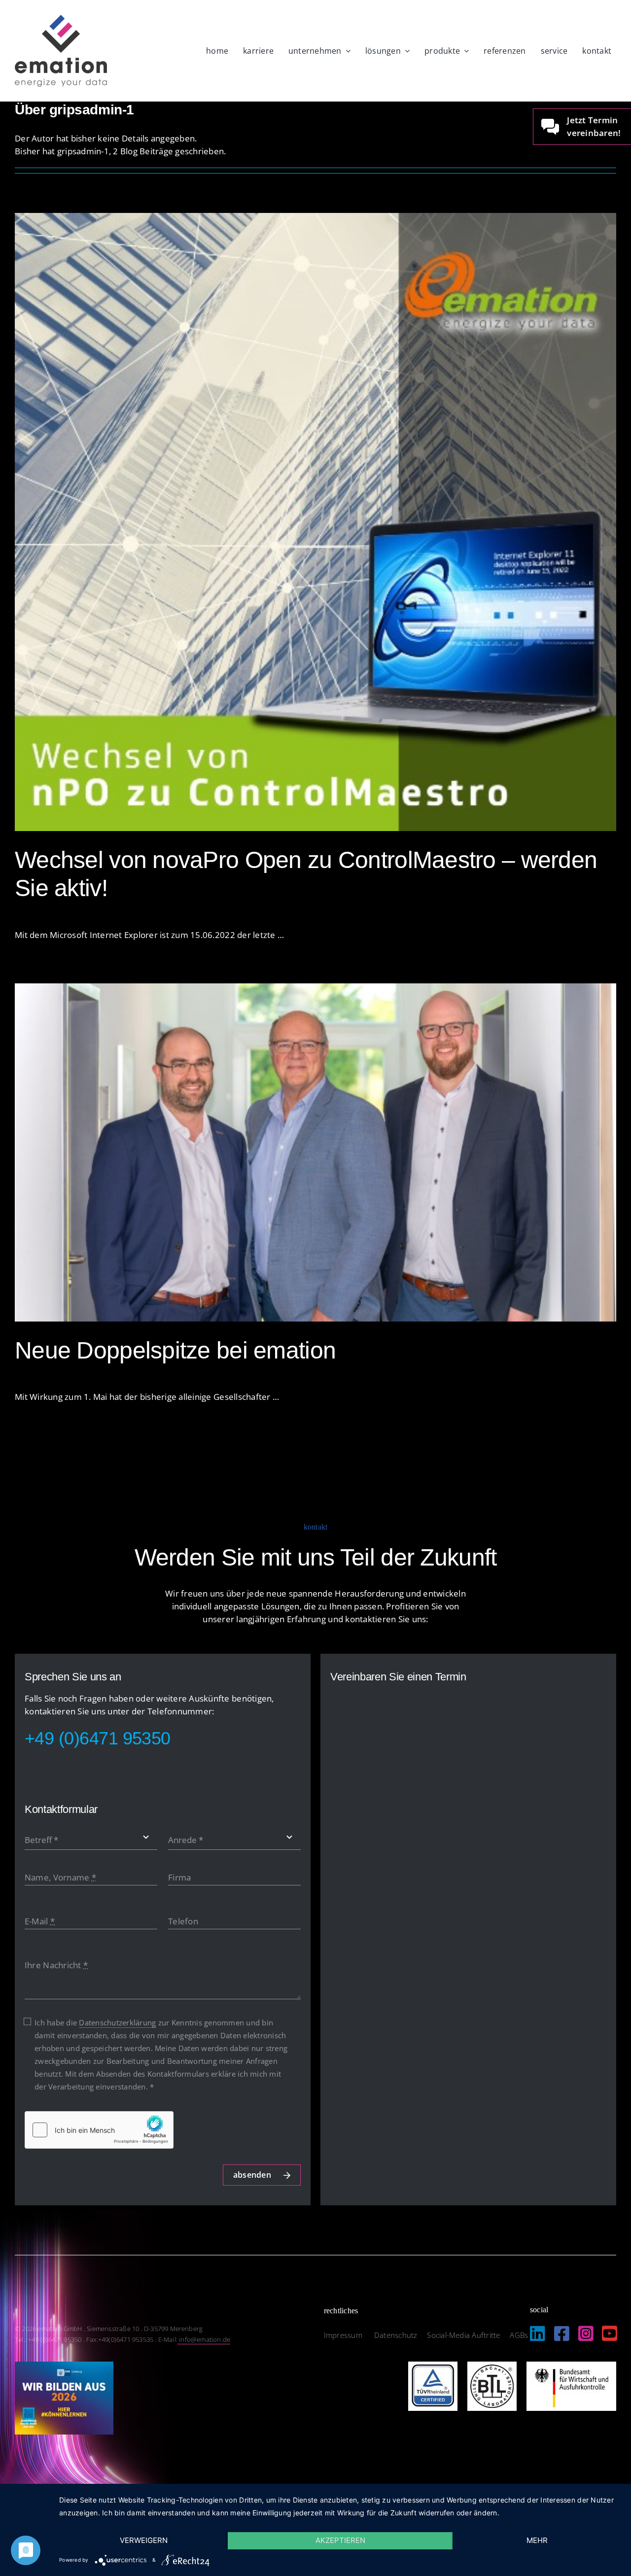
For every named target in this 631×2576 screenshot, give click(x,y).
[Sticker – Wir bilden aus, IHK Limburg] (64, 2366)
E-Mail (40, 1921)
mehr (537, 2540)
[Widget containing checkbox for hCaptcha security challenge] (99, 2130)
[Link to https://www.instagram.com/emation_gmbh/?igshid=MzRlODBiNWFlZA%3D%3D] (586, 2333)
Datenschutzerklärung (117, 2022)
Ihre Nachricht (56, 1965)
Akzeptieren (340, 2540)
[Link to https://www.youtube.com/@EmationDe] (610, 2333)
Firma (179, 1877)
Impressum (344, 2335)
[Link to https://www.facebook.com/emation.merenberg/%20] (562, 2333)
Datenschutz (396, 2335)
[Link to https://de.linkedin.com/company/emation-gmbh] (538, 2333)
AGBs (519, 2335)
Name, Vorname (60, 1877)
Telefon (183, 1921)
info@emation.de (204, 2339)
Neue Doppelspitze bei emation (175, 1350)
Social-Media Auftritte (463, 2335)
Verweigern (144, 2540)
